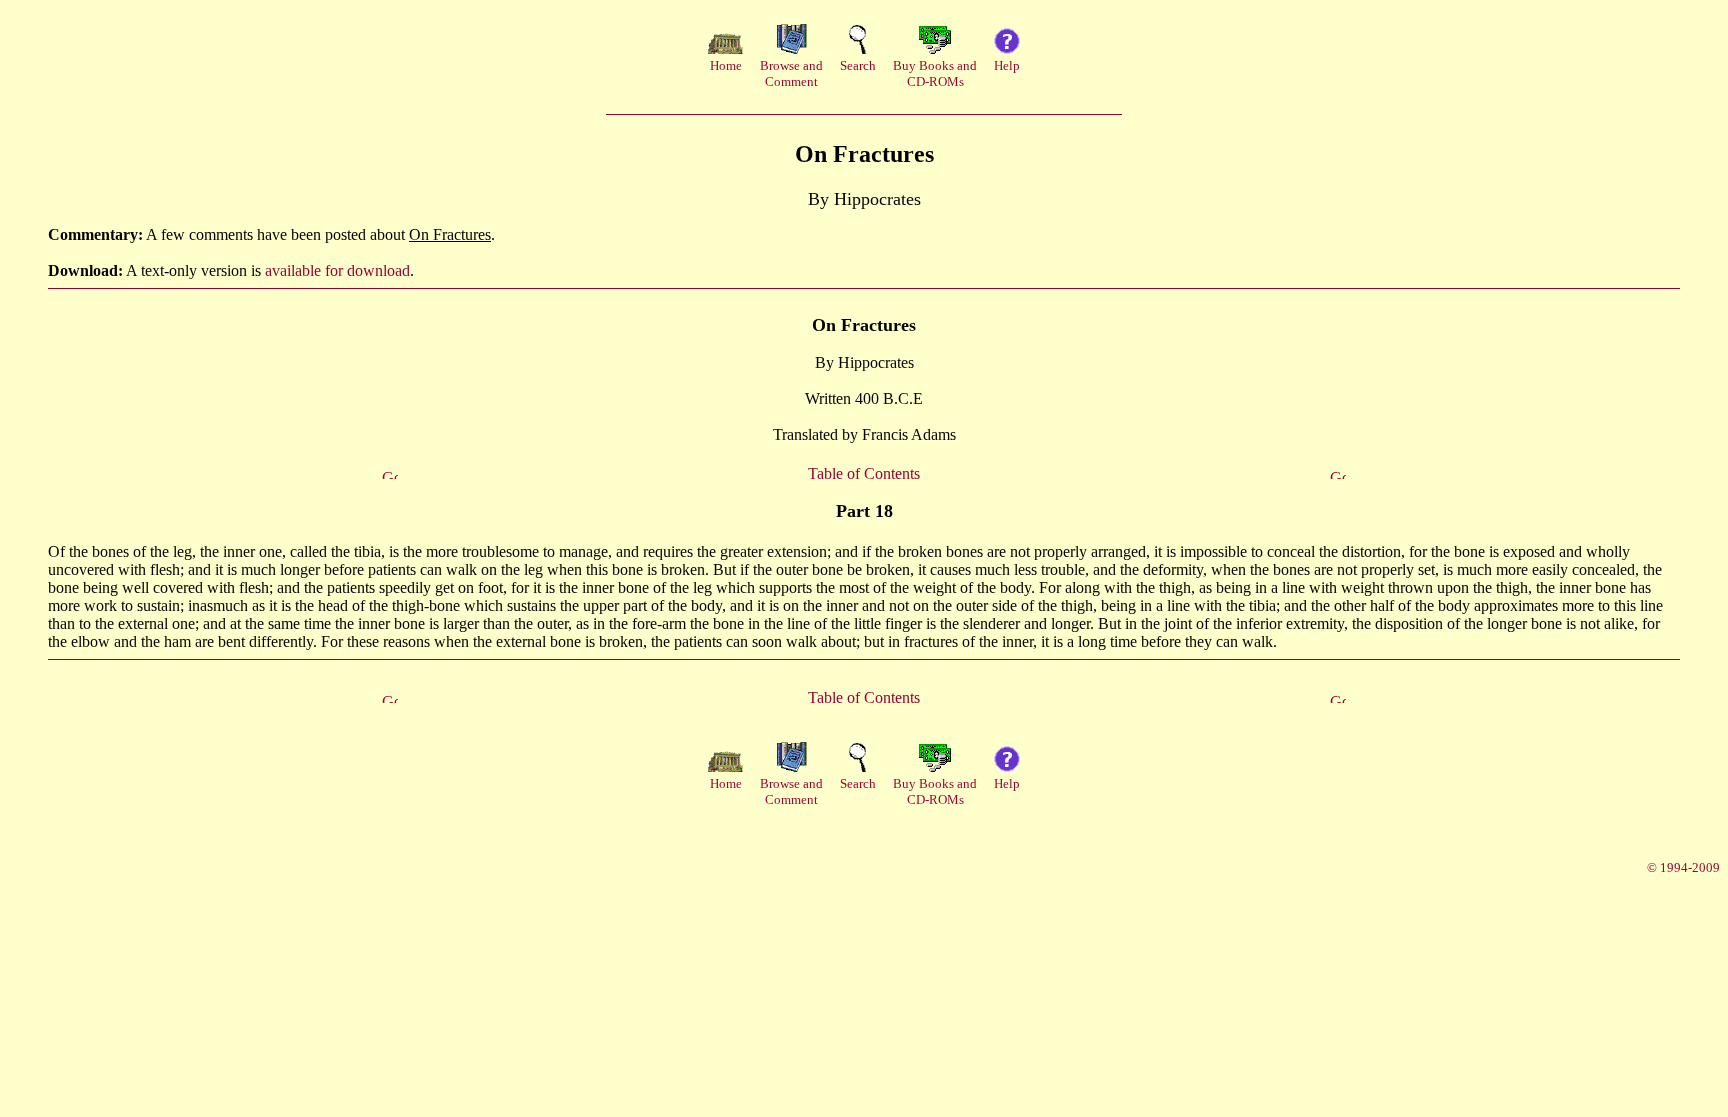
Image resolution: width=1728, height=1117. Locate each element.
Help (1007, 65)
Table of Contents (864, 473)
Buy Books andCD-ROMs (935, 73)
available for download (337, 270)
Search (858, 65)
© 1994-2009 (1683, 867)
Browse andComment (791, 73)
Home (726, 65)
